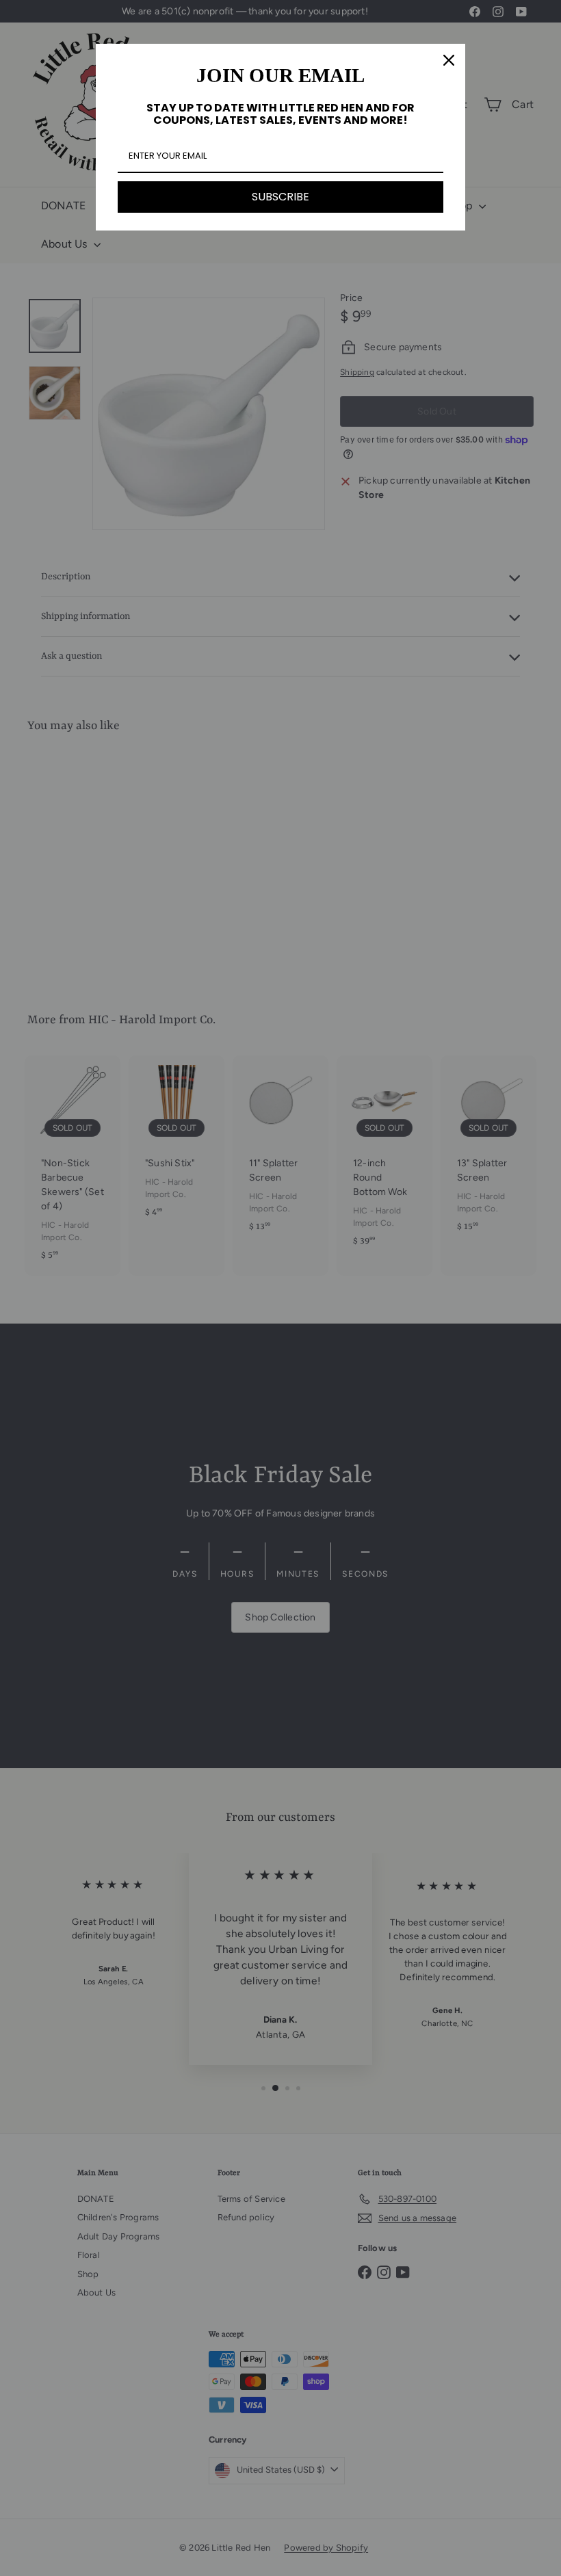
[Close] (449, 60)
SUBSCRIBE (280, 197)
